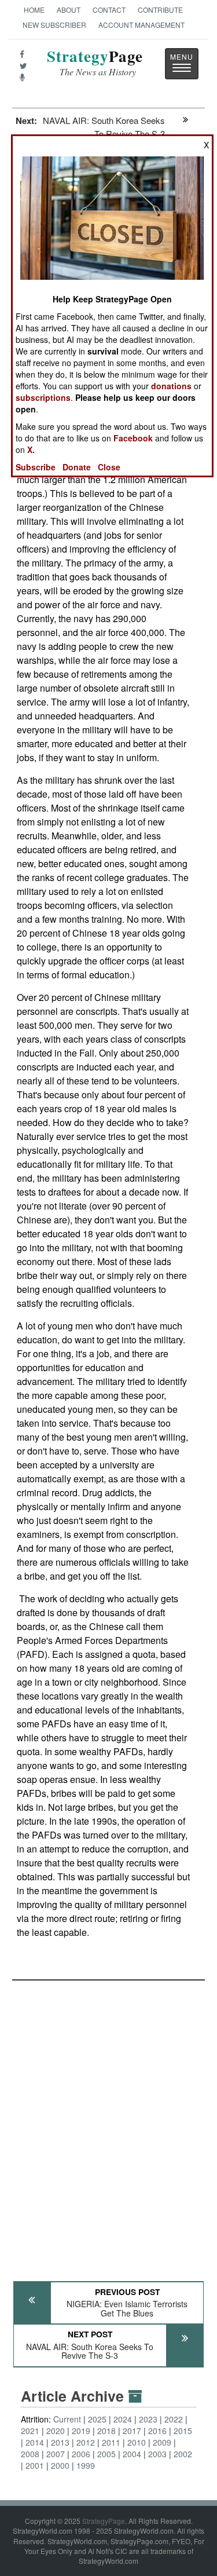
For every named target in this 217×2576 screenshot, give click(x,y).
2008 (30, 2454)
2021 (30, 2431)
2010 (137, 2442)
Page (95, 63)
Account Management (141, 25)
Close (109, 467)
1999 (86, 2465)
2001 (35, 2465)
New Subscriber (54, 25)
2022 (174, 2419)
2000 (60, 2465)
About (69, 10)
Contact (109, 10)
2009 (162, 2442)
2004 (132, 2454)
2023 (148, 2419)
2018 (106, 2431)
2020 (56, 2431)
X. (31, 450)
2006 (81, 2454)
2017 (132, 2431)
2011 (111, 2442)
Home (34, 10)
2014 (35, 2442)
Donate (77, 467)
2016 (157, 2431)
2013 (60, 2442)
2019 (81, 2431)
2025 (97, 2419)
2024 (123, 2419)
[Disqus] (108, 2125)
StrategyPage (104, 2521)
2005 (106, 2454)
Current (67, 2419)
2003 (157, 2454)
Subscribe (36, 467)
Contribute (160, 10)
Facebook (133, 438)
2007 (56, 2454)
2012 (86, 2442)
